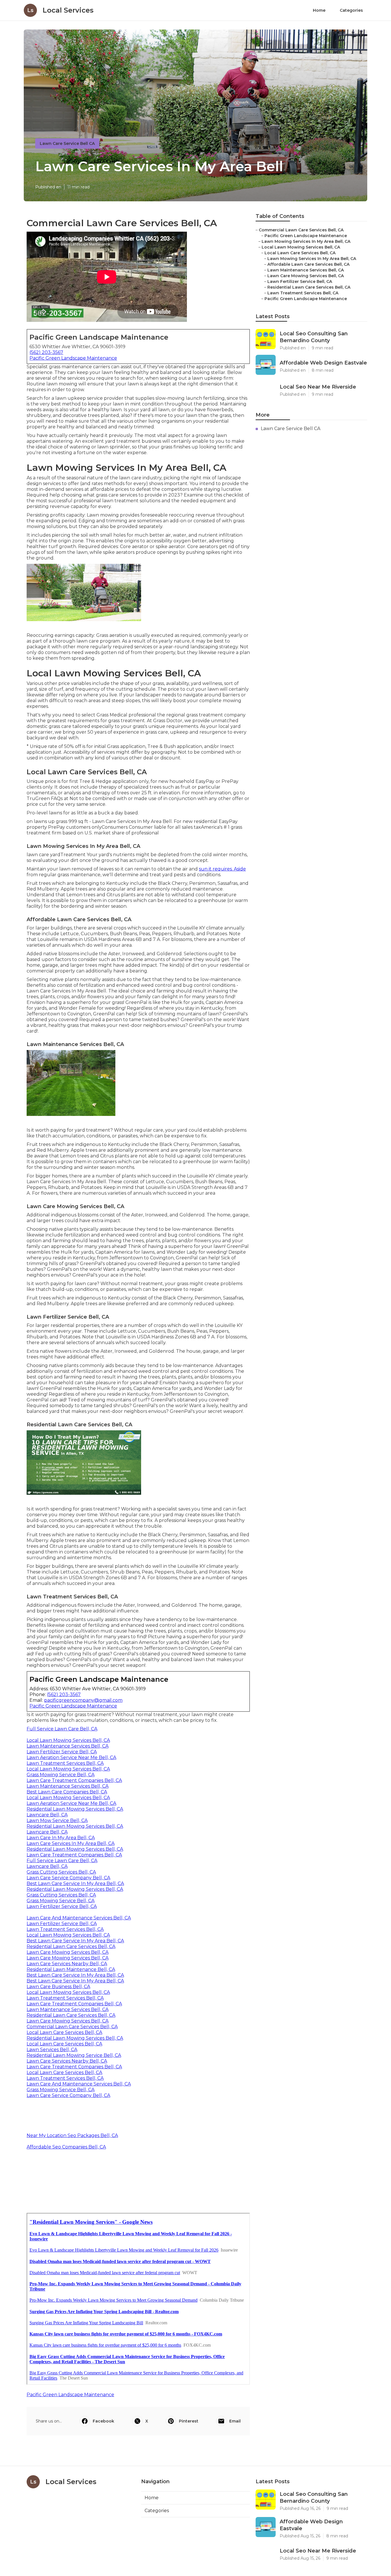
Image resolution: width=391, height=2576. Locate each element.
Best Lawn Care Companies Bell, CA (67, 1792)
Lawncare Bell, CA (47, 1815)
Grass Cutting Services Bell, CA (61, 1872)
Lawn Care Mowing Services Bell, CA (68, 1952)
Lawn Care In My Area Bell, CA (61, 1838)
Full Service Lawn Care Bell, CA (62, 1729)
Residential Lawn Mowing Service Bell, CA (74, 2055)
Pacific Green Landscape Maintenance (73, 358)
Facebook (103, 2421)
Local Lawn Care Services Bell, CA (64, 2032)
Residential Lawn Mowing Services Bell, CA (75, 1809)
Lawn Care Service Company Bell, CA (68, 1878)
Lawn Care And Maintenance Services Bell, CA (79, 1918)
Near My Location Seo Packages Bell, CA (72, 2135)
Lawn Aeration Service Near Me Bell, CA (71, 1757)
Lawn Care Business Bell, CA (58, 1987)
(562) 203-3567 (46, 352)
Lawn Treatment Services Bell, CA (65, 1763)
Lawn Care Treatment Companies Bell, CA (74, 1780)
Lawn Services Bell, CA (52, 2050)
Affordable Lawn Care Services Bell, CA (308, 264)
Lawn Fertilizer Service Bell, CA (62, 1752)
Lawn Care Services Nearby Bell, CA (67, 1964)
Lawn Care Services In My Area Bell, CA (71, 1843)
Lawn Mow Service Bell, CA (57, 1820)
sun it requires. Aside (222, 869)
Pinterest (189, 2421)
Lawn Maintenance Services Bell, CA (68, 1746)
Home (319, 10)
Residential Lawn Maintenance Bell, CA (71, 1969)
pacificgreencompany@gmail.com (83, 1700)
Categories (351, 10)
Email (235, 2421)
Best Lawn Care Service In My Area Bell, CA (75, 1883)
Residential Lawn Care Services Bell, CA (71, 1946)
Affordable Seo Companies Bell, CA (66, 2147)
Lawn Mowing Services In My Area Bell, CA (306, 241)
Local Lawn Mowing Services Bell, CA (68, 1740)
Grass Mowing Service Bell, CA (61, 1775)
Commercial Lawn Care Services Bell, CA (72, 2027)
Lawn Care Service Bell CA (67, 143)
